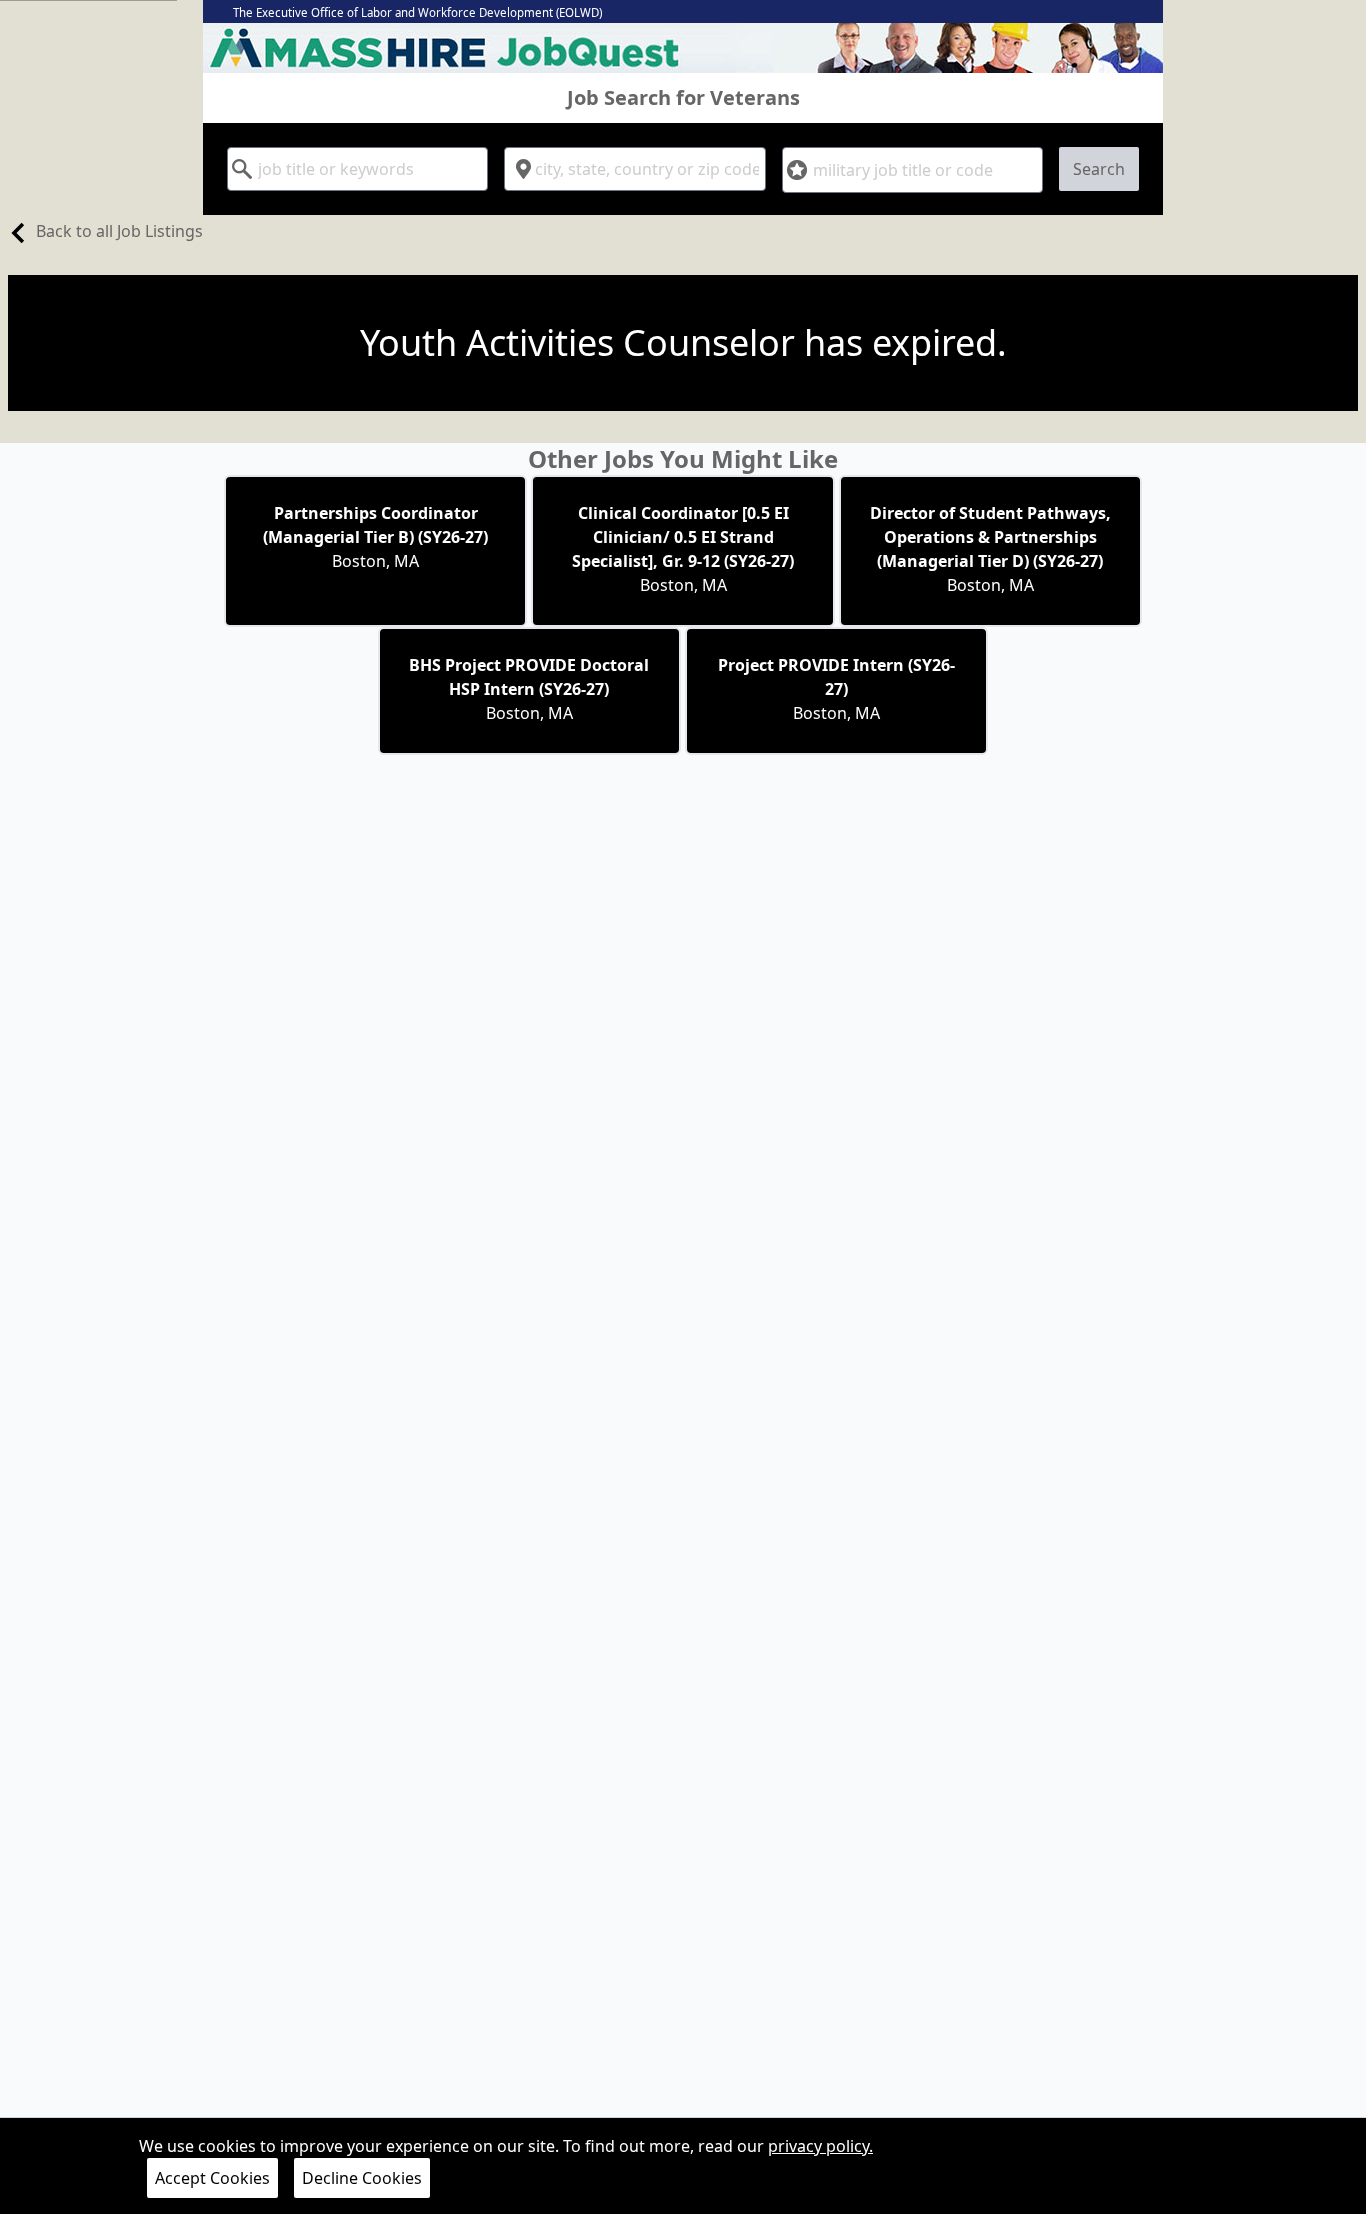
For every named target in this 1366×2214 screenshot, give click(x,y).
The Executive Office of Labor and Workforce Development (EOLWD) (417, 12)
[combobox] (357, 169)
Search (1099, 169)
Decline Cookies (362, 2178)
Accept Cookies (212, 2178)
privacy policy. (820, 2146)
